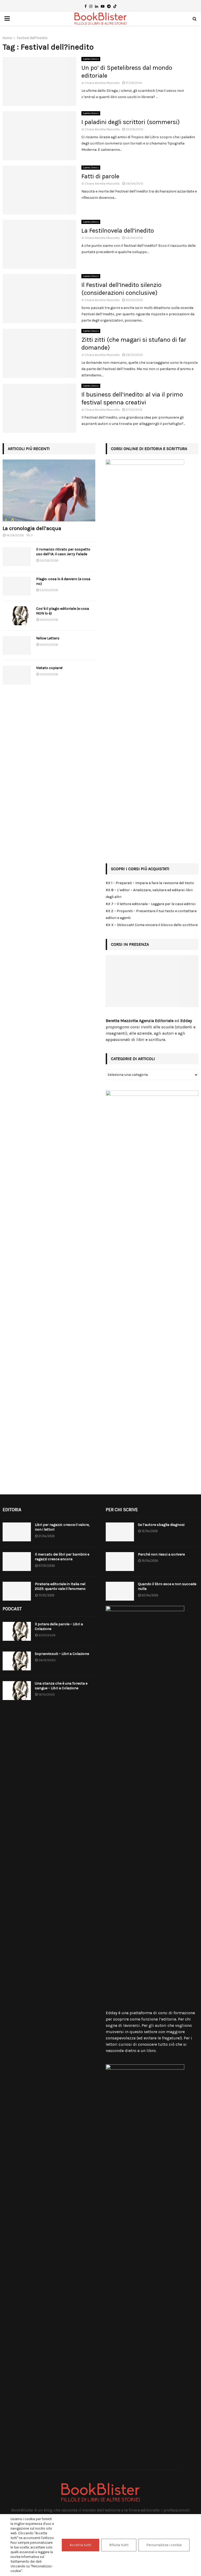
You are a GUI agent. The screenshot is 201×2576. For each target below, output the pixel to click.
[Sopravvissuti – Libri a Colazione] (17, 1661)
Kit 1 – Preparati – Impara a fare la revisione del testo (150, 883)
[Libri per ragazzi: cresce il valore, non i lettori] (17, 1532)
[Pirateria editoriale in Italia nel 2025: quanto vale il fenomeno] (17, 1591)
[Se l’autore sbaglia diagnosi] (120, 1532)
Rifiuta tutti (119, 2545)
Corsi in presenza (130, 944)
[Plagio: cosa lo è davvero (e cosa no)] (17, 586)
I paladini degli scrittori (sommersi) (131, 122)
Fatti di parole (100, 176)
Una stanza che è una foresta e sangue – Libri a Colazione (61, 1686)
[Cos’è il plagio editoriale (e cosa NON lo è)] (17, 616)
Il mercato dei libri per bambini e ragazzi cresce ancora (62, 1557)
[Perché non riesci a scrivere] (120, 1562)
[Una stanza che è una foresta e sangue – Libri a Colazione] (17, 1691)
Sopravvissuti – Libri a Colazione (62, 1654)
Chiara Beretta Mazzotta (102, 83)
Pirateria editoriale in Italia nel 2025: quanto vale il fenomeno (60, 1586)
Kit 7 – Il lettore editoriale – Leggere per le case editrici (151, 904)
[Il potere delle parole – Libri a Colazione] (17, 1631)
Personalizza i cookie (164, 2545)
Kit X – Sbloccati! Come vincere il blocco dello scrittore (152, 925)
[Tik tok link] (115, 7)
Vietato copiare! (49, 668)
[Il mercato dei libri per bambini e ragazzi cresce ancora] (17, 1562)
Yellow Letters (48, 638)
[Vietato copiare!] (17, 675)
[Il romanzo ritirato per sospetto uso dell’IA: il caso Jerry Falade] (17, 557)
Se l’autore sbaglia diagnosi (161, 1525)
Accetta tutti (80, 2545)
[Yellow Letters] (17, 645)
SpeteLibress (91, 59)
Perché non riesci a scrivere (161, 1554)
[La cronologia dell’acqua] (49, 490)
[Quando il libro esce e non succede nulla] (120, 1591)
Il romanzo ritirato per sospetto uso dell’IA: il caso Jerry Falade (63, 552)
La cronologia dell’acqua (32, 528)
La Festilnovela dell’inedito (118, 231)
